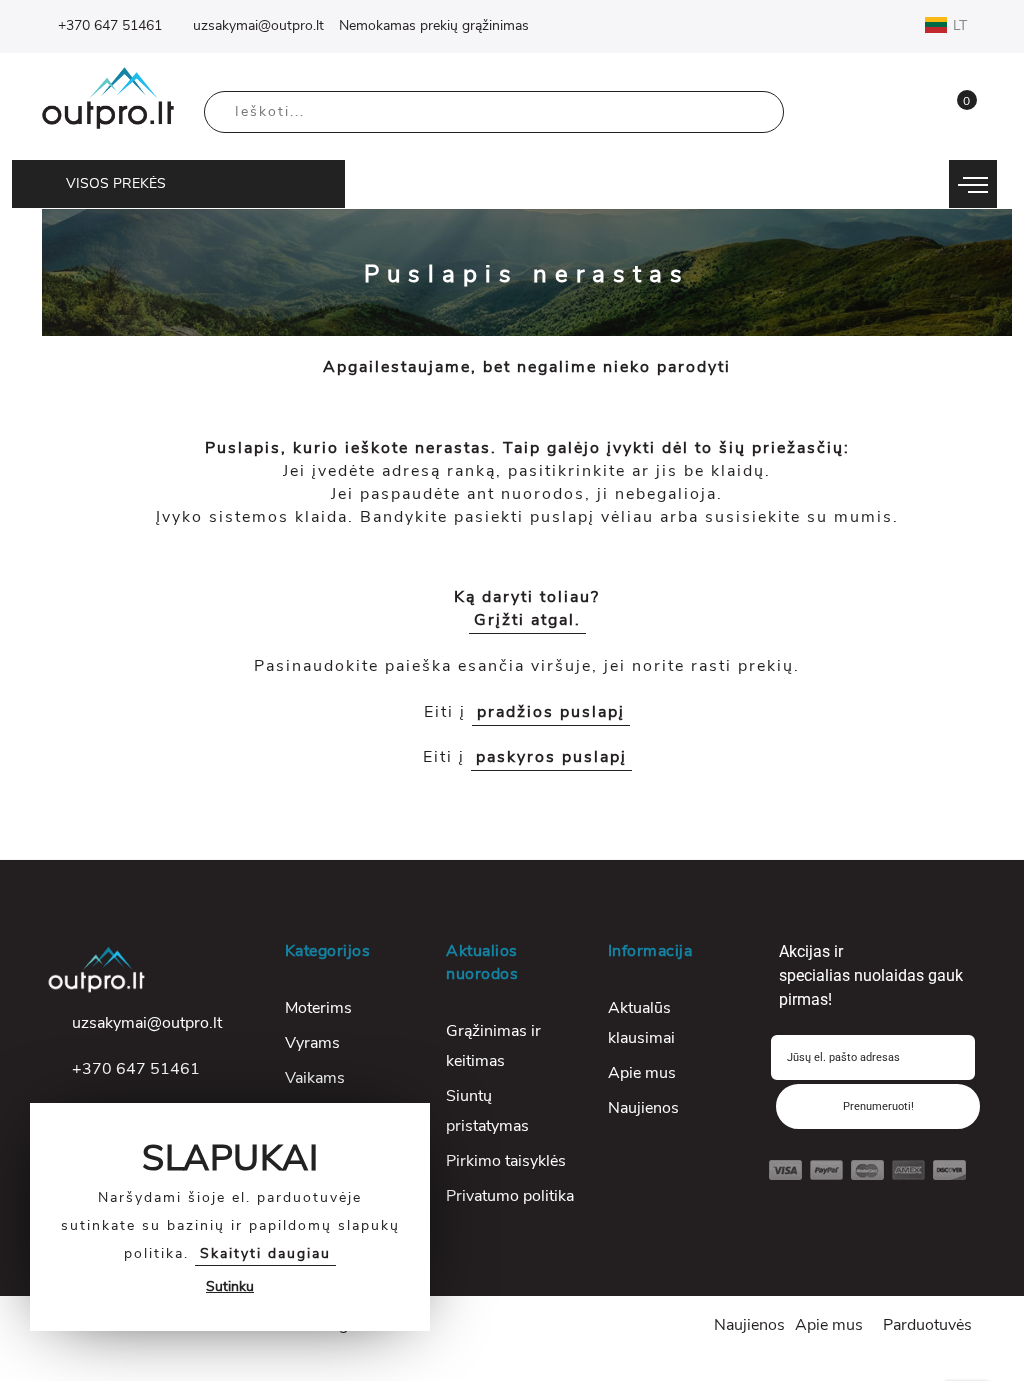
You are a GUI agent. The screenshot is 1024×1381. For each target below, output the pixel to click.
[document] (230, 1217)
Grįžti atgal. (527, 620)
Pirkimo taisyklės (506, 1161)
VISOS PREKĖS (116, 183)
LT (962, 25)
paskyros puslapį (551, 757)
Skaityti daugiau (265, 1253)
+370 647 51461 (110, 25)
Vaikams (315, 1078)
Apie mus (642, 1073)
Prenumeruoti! (878, 1106)
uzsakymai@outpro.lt (258, 25)
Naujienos (643, 1108)
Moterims (318, 1008)
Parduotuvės (927, 1325)
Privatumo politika (510, 1196)
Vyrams (312, 1043)
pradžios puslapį (551, 712)
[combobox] (494, 112)
